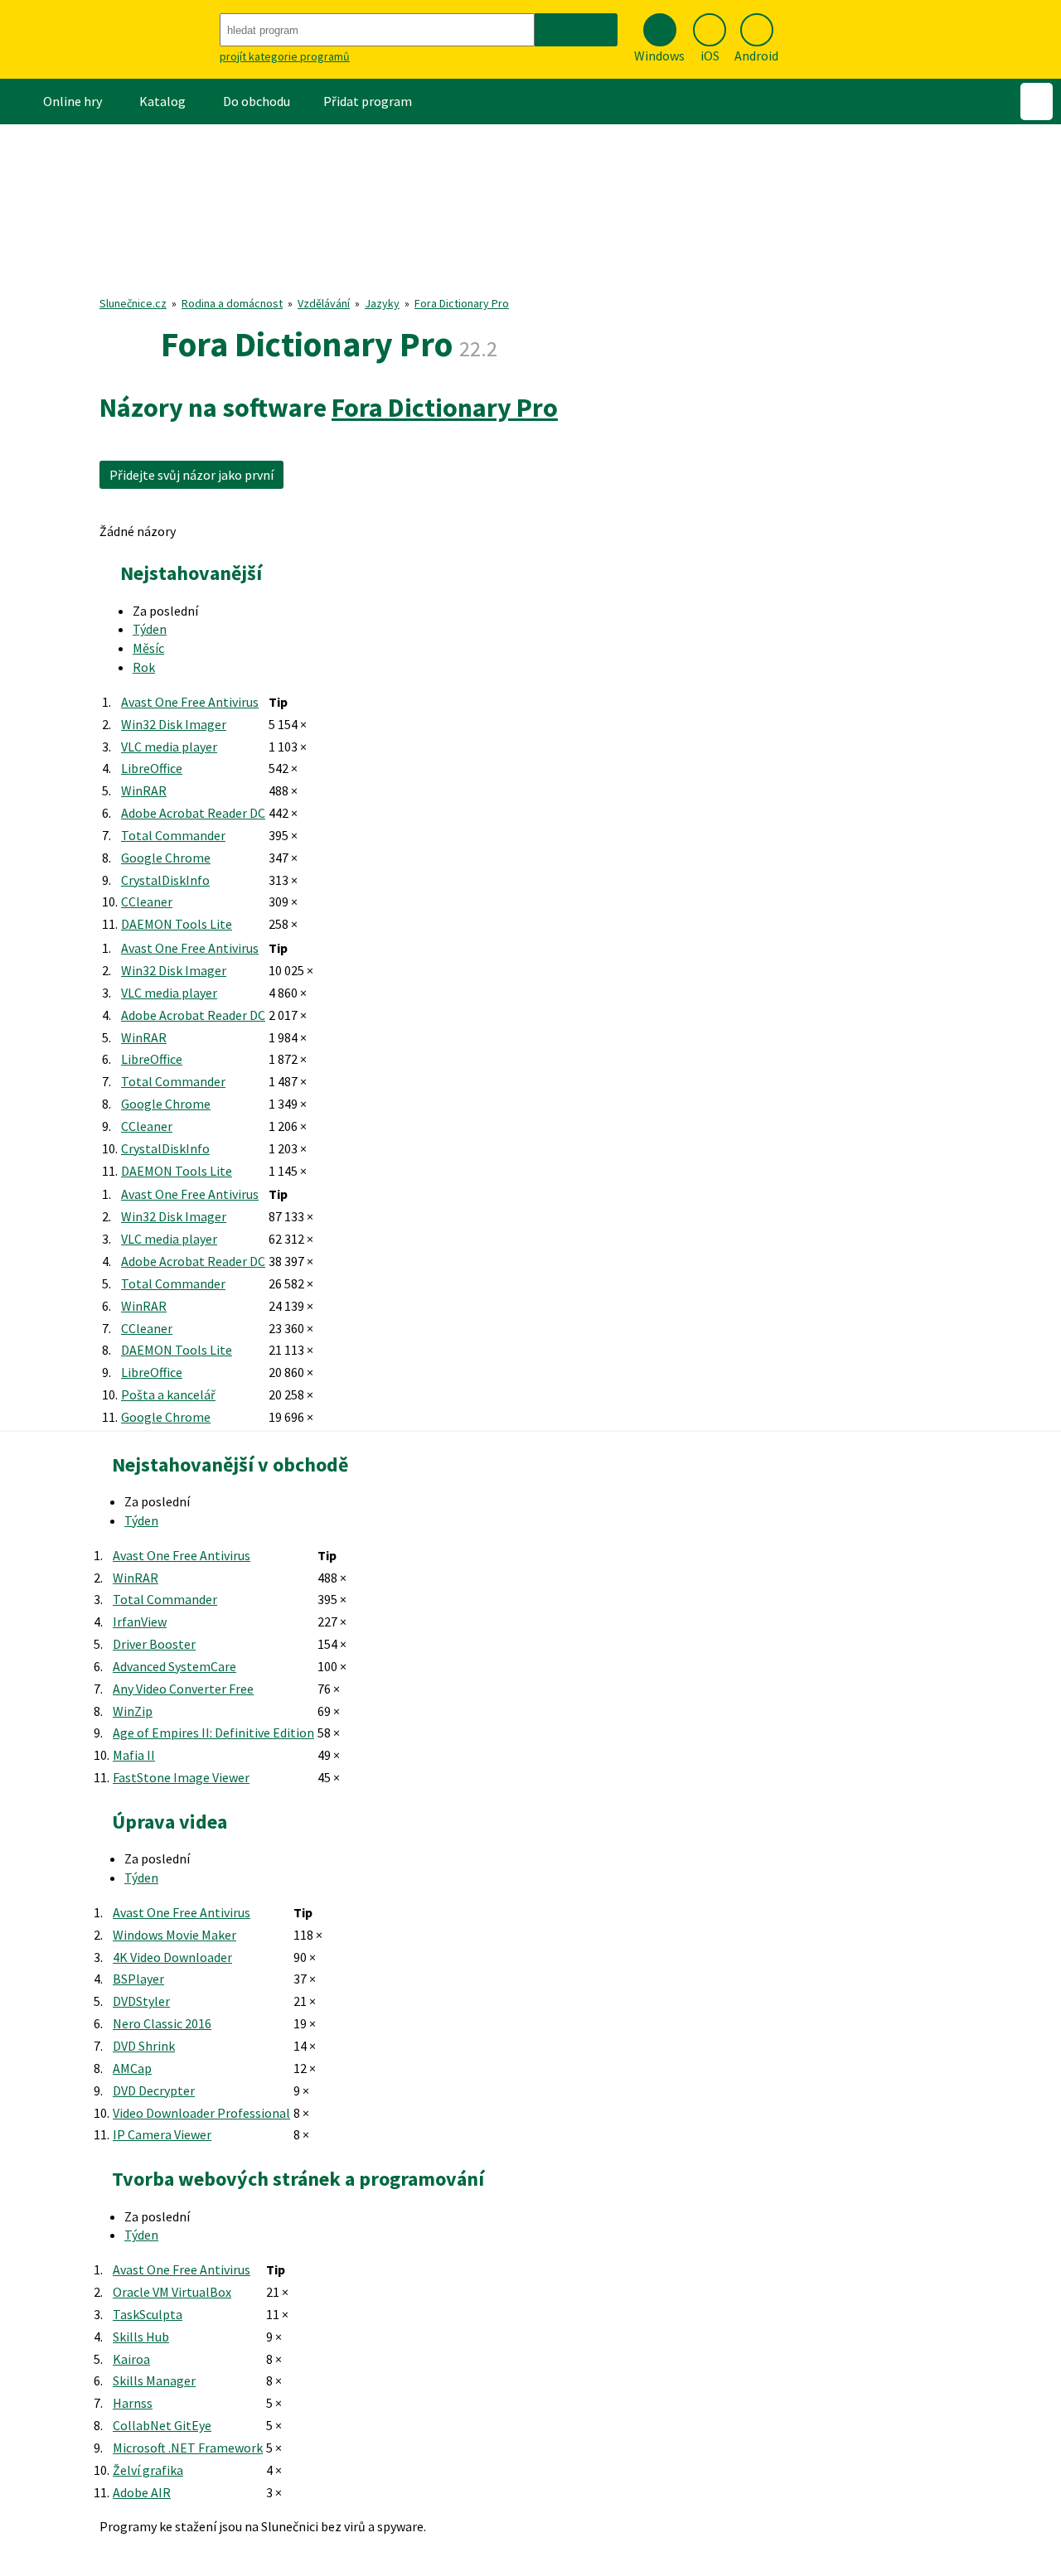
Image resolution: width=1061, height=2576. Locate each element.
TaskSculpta (148, 2314)
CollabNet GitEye (162, 2425)
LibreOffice (152, 768)
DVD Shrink (144, 2046)
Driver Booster (154, 1644)
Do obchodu (257, 101)
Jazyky (382, 303)
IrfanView (140, 1621)
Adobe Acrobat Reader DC (193, 813)
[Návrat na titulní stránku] (108, 39)
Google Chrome (166, 858)
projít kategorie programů (285, 56)
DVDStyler (141, 2001)
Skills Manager (154, 2380)
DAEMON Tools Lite (177, 924)
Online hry (73, 101)
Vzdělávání (324, 303)
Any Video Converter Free (183, 1689)
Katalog (162, 101)
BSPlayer (138, 1979)
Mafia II (134, 1755)
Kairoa (131, 2359)
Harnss (133, 2403)
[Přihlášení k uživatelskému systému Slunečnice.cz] (1037, 101)
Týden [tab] (150, 629)
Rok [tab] (144, 667)
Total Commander (173, 835)
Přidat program (368, 101)
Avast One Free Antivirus (190, 702)
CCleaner (147, 901)
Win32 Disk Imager (174, 724)
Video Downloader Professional (201, 2113)
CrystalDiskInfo (165, 880)
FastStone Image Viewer (181, 1777)
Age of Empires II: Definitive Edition (213, 1733)
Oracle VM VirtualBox (172, 2292)
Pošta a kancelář (168, 1394)
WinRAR (144, 790)
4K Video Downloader (172, 1957)
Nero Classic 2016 (162, 2023)
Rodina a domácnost (232, 303)
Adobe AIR (142, 2492)
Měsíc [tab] (148, 648)
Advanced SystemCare (174, 1666)
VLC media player (169, 747)
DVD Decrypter (154, 2090)
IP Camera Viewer (162, 2134)
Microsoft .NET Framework (188, 2448)
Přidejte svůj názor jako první (191, 475)
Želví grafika (148, 2470)
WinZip (133, 1711)
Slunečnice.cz (133, 303)
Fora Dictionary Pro (462, 303)
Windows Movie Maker (174, 1935)
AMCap (132, 2068)
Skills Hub (141, 2337)
